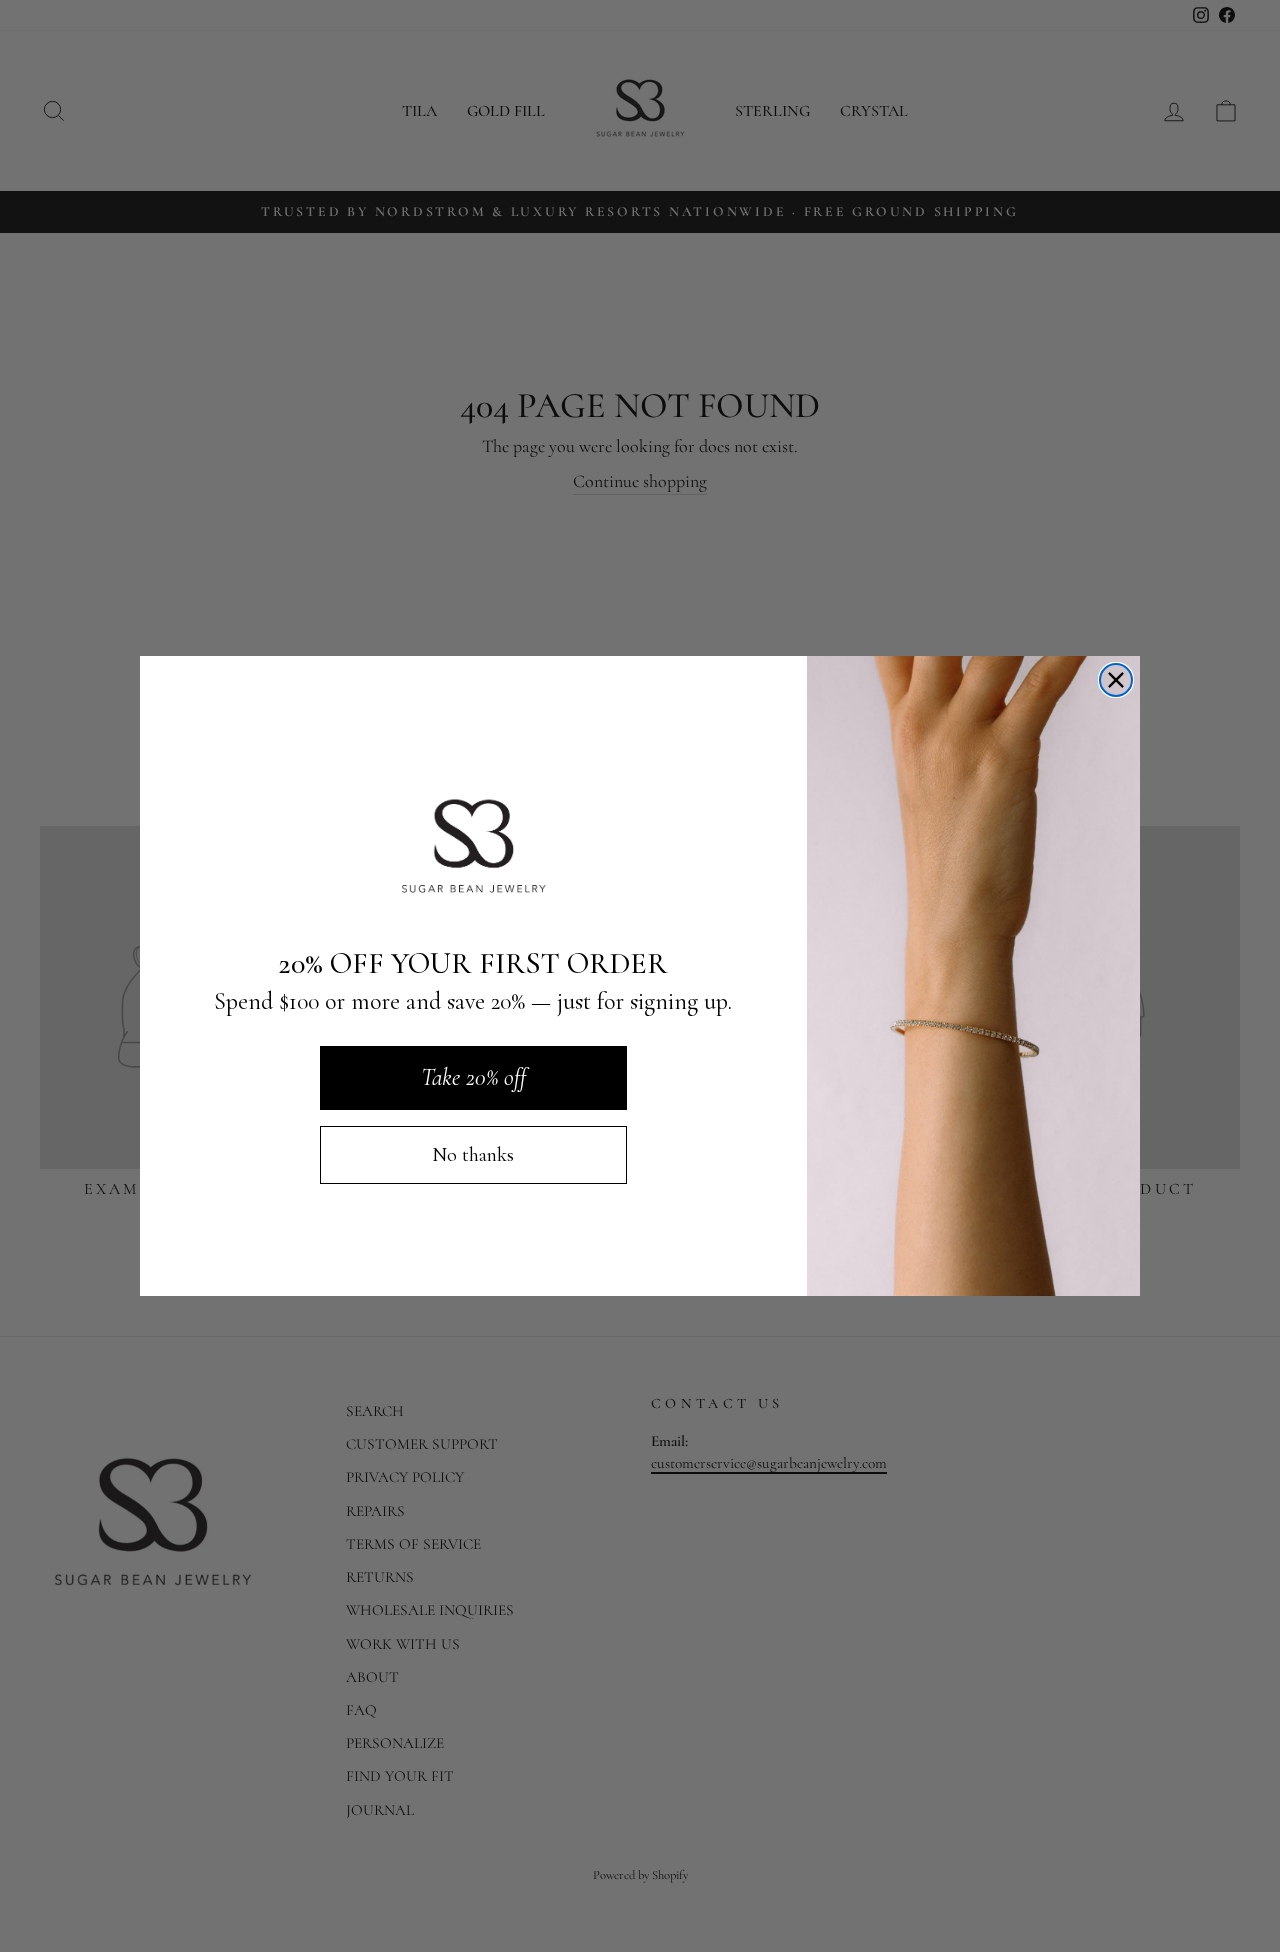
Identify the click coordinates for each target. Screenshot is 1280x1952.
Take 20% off (473, 1077)
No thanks (473, 1155)
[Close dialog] (1116, 680)
